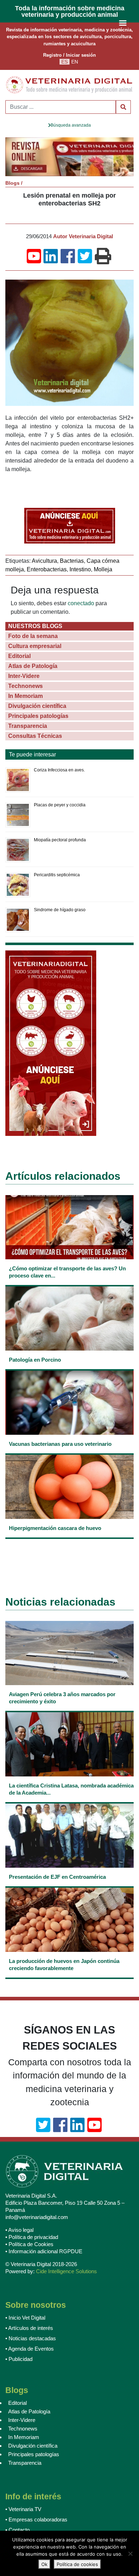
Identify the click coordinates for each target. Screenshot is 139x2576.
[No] (130, 2554)
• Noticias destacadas (31, 2338)
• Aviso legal (19, 2230)
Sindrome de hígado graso (60, 910)
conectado (81, 603)
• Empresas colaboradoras (36, 2519)
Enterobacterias (47, 569)
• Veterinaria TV (23, 2509)
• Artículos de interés (29, 2328)
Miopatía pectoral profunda (60, 840)
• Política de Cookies (29, 2244)
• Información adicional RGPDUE (44, 2251)
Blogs (12, 183)
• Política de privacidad (32, 2237)
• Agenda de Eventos (30, 2349)
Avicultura (44, 561)
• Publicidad (19, 2359)
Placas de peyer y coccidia (60, 805)
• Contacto (17, 2530)
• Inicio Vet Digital (25, 2318)
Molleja (103, 569)
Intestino (80, 569)
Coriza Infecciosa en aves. (59, 770)
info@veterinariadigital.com (37, 2217)
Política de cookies (77, 2564)
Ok (44, 2564)
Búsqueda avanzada (71, 125)
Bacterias (72, 561)
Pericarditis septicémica (57, 875)
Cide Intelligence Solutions (66, 2271)
